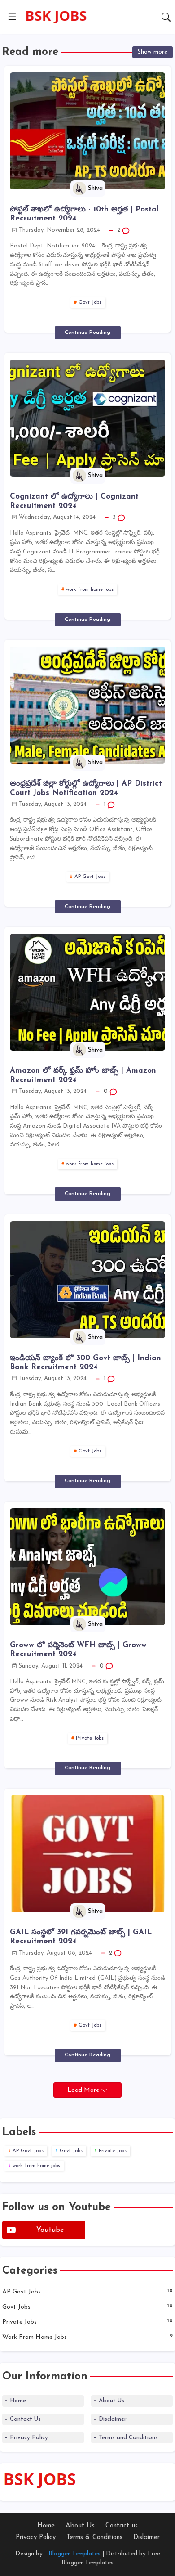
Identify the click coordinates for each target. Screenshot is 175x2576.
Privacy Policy (29, 2438)
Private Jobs (90, 1738)
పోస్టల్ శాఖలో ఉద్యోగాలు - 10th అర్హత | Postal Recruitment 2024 (84, 214)
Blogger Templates (74, 2554)
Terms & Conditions (94, 2538)
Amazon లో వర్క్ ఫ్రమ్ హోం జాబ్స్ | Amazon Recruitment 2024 (83, 1075)
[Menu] (12, 17)
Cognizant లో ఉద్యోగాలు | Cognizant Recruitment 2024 (74, 501)
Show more (153, 52)
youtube (50, 2230)
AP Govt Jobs (90, 877)
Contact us (122, 2526)
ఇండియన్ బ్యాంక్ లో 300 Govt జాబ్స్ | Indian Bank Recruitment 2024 (85, 1363)
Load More (84, 2090)
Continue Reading (87, 333)
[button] (166, 17)
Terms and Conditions (128, 2438)
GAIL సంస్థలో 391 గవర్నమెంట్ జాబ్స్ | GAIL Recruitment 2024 (81, 1937)
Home (18, 2401)
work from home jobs (90, 590)
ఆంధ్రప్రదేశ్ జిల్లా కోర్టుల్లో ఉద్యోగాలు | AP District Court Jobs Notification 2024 (86, 788)
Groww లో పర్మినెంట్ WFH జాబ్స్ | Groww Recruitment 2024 (78, 1650)
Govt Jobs (90, 303)
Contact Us (25, 2419)
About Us (112, 2401)
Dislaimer (147, 2538)
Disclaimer (113, 2419)
